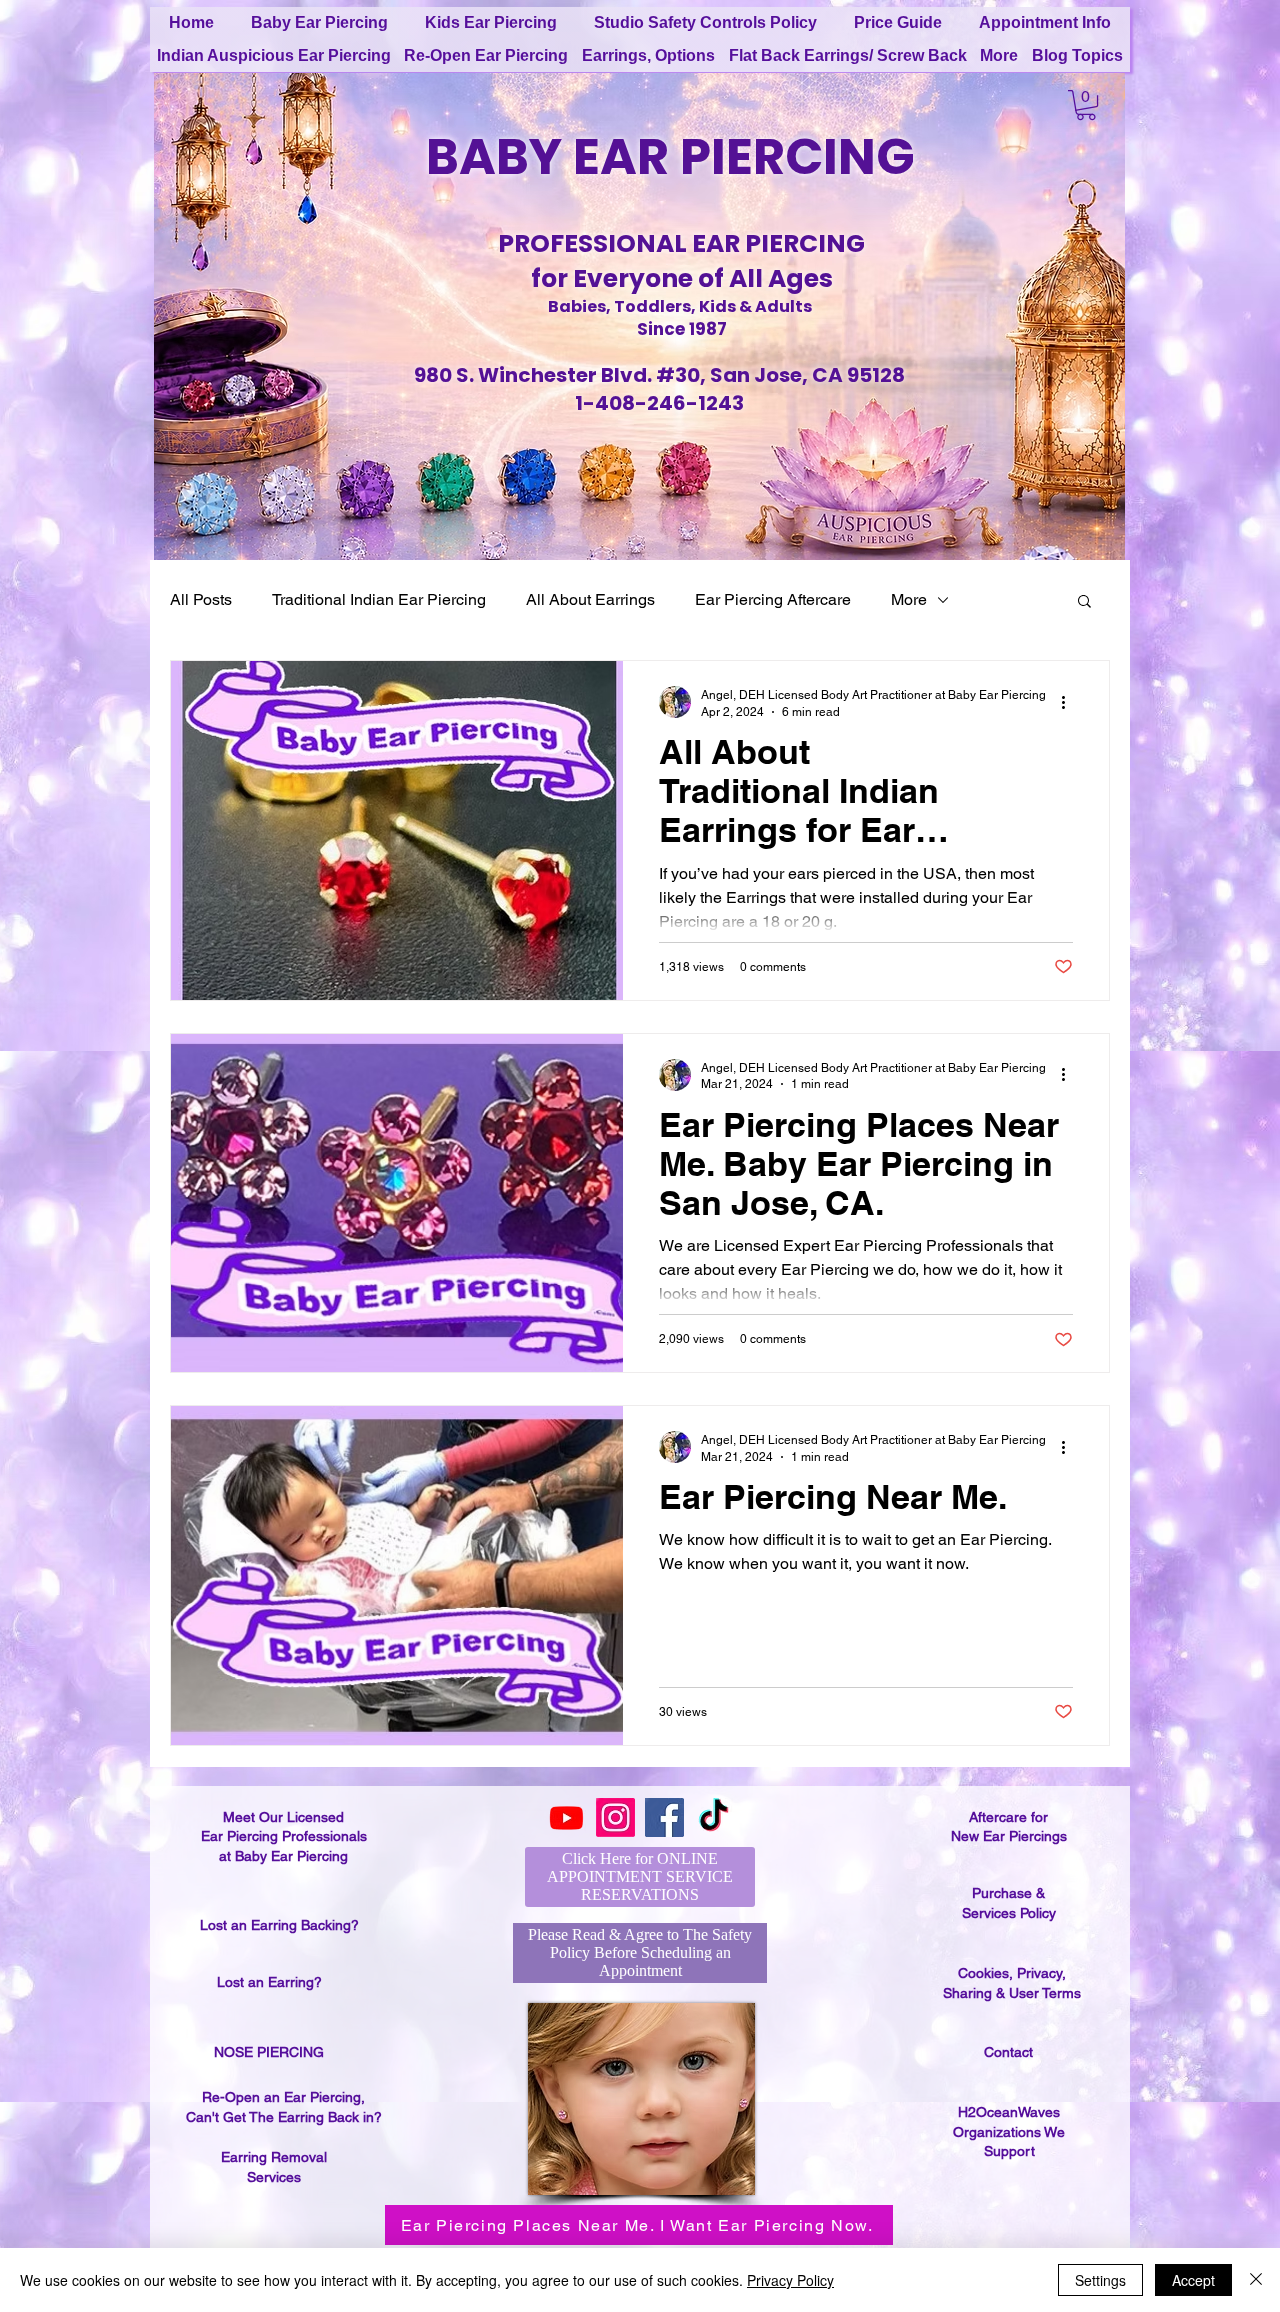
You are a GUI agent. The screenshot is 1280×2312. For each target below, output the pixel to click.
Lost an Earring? (269, 1982)
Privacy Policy (790, 2280)
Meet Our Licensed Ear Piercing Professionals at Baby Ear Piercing (284, 1836)
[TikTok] (713, 1817)
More (909, 599)
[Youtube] (566, 1817)
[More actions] (1070, 702)
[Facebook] (664, 1817)
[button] (1086, 105)
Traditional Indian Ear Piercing (379, 599)
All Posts (201, 599)
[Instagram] (615, 1817)
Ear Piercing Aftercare (773, 599)
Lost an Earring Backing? (279, 1925)
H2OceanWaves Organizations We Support (1009, 2131)
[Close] (1256, 2280)
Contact (1008, 2052)
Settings (1100, 2280)
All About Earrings (590, 599)
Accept (1193, 2280)
